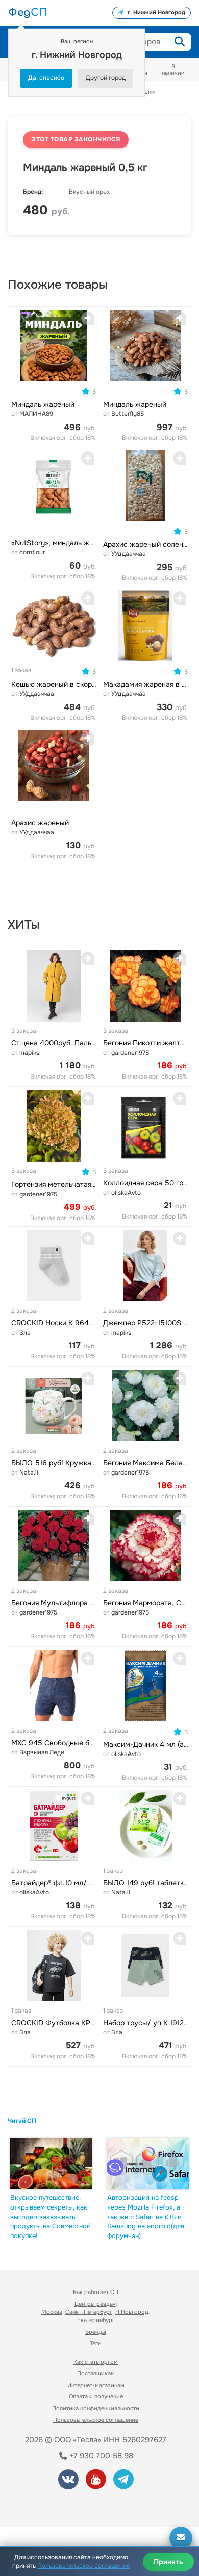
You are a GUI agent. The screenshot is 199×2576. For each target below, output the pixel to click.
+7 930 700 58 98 (100, 2456)
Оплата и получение (96, 2396)
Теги (96, 2343)
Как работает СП (96, 2292)
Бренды (96, 2332)
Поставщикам (96, 2373)
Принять (168, 2562)
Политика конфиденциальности (96, 2408)
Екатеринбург (96, 2320)
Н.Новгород (132, 2312)
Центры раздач (95, 2304)
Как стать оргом (96, 2362)
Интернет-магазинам (96, 2385)
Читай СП (22, 2121)
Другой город (106, 78)
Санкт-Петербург (89, 2312)
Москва (52, 2312)
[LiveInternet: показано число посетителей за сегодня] (45, 2506)
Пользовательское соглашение (96, 2420)
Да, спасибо (46, 78)
